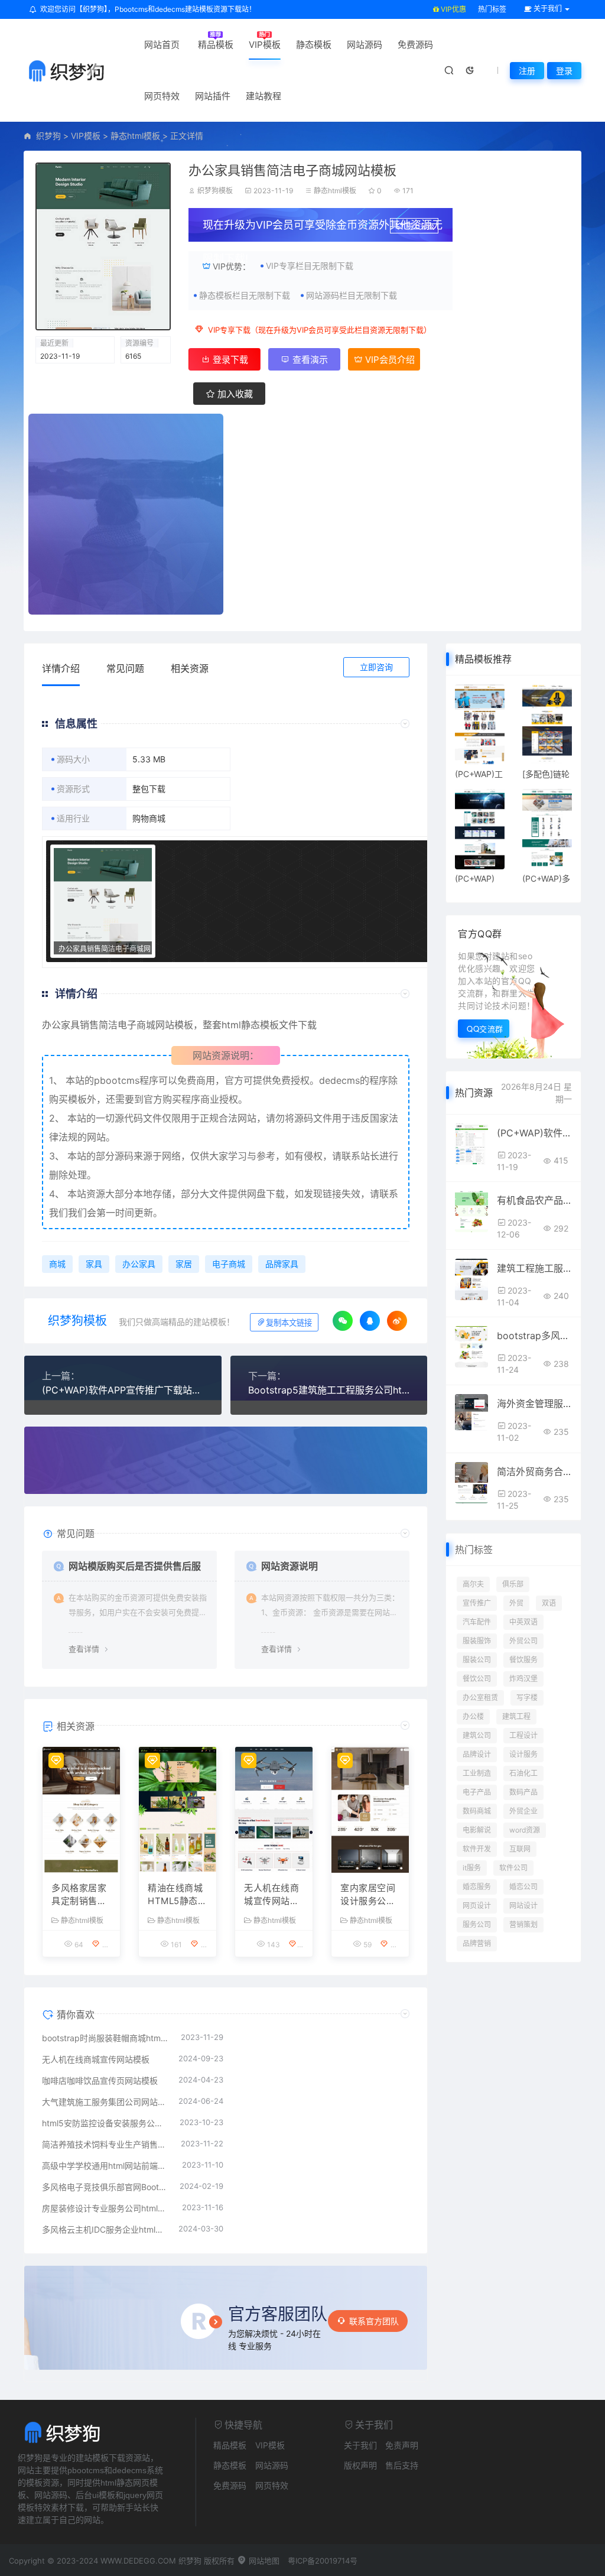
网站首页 (162, 45)
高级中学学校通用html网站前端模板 (106, 2166)
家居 (184, 1264)
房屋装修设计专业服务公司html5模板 (106, 2208)
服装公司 (477, 1660)
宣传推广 (477, 1603)
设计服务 (523, 1754)
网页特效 (162, 96)
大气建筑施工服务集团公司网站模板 (104, 2102)
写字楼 (527, 1698)
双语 (549, 1603)
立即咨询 (376, 667)
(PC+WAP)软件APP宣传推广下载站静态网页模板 (123, 1390)
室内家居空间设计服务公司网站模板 (368, 1895)
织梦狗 (48, 136)
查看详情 (84, 1649)
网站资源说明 (290, 1566)
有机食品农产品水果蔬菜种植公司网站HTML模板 (534, 1200)
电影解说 (477, 1830)
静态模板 (314, 45)
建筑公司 (477, 1735)
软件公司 (513, 1868)
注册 (527, 71)
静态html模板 (135, 136)
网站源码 (365, 45)
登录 (564, 71)
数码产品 (523, 1792)
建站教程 (264, 96)
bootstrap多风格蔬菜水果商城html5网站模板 (534, 1336)
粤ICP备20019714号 (323, 2561)
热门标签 (492, 9)
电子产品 (477, 1792)
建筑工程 (516, 1716)
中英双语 (523, 1622)
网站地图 (263, 2561)
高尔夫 (473, 1584)
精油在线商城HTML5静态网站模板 (177, 1895)
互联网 (520, 1849)
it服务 (472, 1868)
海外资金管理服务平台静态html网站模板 (534, 1404)
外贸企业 (523, 1811)
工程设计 (523, 1735)
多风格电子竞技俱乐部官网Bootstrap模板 (105, 2187)
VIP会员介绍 (389, 360)
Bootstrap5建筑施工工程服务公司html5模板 (329, 1390)
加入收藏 (234, 394)
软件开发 (477, 1849)
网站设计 (523, 1906)
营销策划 (523, 1924)
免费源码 (415, 45)
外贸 (516, 1603)
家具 (94, 1264)
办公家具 (61, 1025)
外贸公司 (523, 1641)
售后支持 (402, 2465)
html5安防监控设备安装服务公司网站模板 (105, 2123)
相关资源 (190, 668)
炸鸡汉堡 (523, 1679)
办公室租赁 (480, 1698)
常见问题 (125, 668)
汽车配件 (477, 1622)
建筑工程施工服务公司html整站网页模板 (534, 1268)
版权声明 (360, 2465)
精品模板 (216, 45)
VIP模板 (265, 45)
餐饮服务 (523, 1660)
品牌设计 (477, 1754)
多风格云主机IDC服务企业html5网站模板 (104, 2229)
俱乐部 (513, 1584)
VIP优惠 (453, 9)
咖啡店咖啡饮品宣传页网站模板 (100, 2080)
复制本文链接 (289, 1323)
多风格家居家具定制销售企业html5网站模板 (79, 1895)
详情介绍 (61, 668)
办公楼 (473, 1716)
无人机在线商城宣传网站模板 (271, 1895)
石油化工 (523, 1773)
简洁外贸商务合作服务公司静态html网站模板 (534, 1471)
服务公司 (477, 1924)
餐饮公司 (477, 1679)
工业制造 (477, 1773)
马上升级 (420, 227)
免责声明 (402, 2445)
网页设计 (477, 1906)
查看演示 (309, 360)
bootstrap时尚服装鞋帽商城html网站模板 (105, 2038)
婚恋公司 (523, 1887)
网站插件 (213, 96)
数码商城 (477, 1811)
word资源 (525, 1830)
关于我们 (360, 2445)
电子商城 (229, 1264)
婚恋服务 (477, 1887)
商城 (146, 1025)
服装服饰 (477, 1641)
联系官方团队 (374, 2321)
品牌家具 (282, 1264)
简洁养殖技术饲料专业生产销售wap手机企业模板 (105, 2144)
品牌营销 (477, 1943)
